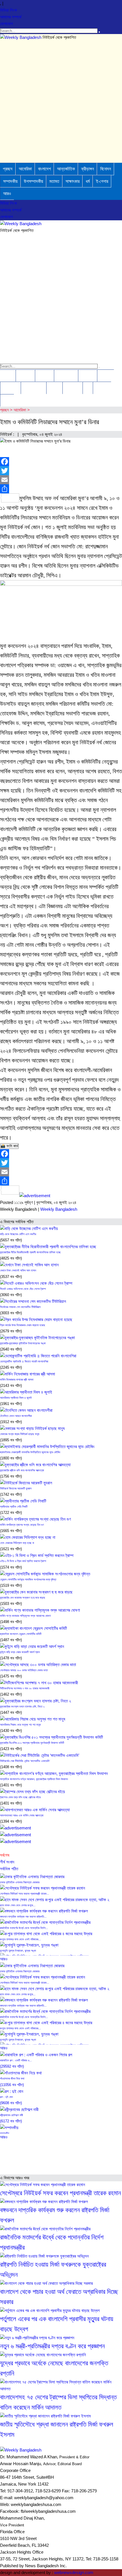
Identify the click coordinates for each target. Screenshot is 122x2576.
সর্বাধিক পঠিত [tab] (9, 1869)
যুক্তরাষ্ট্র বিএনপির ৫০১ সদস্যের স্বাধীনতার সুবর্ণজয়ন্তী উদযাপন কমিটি (32, 1743)
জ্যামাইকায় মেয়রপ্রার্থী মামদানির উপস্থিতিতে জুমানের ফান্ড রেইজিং (30, 1452)
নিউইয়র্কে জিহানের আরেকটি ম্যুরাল (16, 1488)
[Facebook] (61, 462)
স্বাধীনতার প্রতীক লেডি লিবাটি (14, 1507)
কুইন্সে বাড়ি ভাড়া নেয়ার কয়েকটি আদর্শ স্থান (20, 1652)
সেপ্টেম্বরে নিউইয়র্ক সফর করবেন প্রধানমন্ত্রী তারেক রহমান (60, 2193)
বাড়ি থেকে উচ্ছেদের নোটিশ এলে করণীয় (18, 1234)
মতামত (54, 181)
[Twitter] (61, 471)
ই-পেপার (102, 181)
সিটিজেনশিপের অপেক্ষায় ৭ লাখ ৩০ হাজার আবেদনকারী (25, 1688)
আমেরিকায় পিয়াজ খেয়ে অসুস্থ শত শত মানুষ (20, 1725)
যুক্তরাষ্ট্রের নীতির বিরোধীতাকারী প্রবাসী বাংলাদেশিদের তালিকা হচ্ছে (30, 1252)
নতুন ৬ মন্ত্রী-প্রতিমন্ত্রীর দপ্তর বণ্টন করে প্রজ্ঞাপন (52, 2346)
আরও (7, 194)
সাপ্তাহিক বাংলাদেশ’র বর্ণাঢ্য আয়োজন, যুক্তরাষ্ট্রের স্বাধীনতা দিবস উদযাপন (34, 1779)
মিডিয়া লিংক (9, 10)
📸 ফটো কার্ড (9, 1146)
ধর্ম (88, 181)
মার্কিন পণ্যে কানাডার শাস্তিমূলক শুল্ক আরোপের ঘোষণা (25, 1616)
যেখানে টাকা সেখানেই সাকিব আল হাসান (18, 1270)
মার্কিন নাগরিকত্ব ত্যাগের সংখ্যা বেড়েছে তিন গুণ (22, 1525)
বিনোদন (106, 169)
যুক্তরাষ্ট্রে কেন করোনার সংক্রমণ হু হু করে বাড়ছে (23, 1598)
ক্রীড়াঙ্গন (88, 169)
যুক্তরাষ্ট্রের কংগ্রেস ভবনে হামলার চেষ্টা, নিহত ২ (22, 1707)
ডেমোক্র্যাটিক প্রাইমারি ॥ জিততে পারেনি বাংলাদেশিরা (24, 1361)
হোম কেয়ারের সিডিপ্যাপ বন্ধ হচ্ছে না (17, 1543)
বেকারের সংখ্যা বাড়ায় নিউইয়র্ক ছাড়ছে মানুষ (20, 1434)
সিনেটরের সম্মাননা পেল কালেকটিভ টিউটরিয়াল (20, 1307)
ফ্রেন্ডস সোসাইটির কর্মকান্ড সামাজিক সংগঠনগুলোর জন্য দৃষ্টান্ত (28, 1579)
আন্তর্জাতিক (66, 169)
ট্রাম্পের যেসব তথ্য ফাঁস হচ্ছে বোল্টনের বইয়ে (20, 1797)
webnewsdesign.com (74, 2572)
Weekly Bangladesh (59, 1209)
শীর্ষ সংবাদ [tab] (7, 1862)
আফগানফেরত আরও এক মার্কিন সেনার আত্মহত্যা (22, 1815)
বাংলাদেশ (44, 169)
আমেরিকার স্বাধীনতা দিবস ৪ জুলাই (16, 1398)
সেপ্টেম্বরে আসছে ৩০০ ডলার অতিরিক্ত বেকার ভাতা (24, 1670)
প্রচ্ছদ (8, 169)
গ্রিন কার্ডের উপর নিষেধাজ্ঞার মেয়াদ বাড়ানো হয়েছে (23, 1325)
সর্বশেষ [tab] (5, 1855)
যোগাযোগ (6, 24)
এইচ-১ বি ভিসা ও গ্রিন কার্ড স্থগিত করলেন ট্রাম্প (23, 1561)
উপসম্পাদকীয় (33, 181)
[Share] (61, 489)
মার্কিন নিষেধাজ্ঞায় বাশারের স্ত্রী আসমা (17, 1380)
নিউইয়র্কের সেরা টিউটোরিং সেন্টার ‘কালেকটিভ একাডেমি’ (25, 1761)
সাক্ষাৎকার (72, 181)
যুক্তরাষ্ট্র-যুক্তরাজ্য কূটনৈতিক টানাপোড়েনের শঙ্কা (23, 1343)
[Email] (61, 480)
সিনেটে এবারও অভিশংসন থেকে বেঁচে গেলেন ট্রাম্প (23, 1289)
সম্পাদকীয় (10, 181)
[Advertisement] (61, 102)
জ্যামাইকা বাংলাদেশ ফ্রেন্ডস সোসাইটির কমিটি (21, 1634)
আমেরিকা (25, 169)
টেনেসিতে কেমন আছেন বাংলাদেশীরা (16, 1416)
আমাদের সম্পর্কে (11, 17)
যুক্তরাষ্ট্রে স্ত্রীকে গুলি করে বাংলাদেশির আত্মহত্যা (22, 1470)
